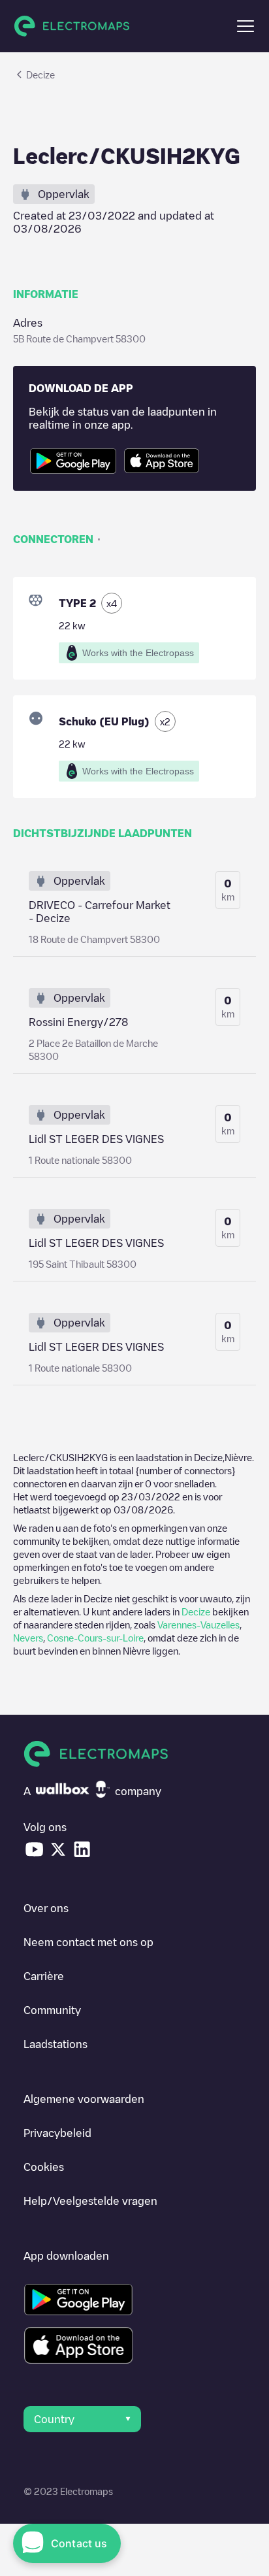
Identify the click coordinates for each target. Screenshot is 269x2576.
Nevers (28, 1638)
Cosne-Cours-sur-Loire (95, 1638)
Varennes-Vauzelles (198, 1625)
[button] (245, 26)
